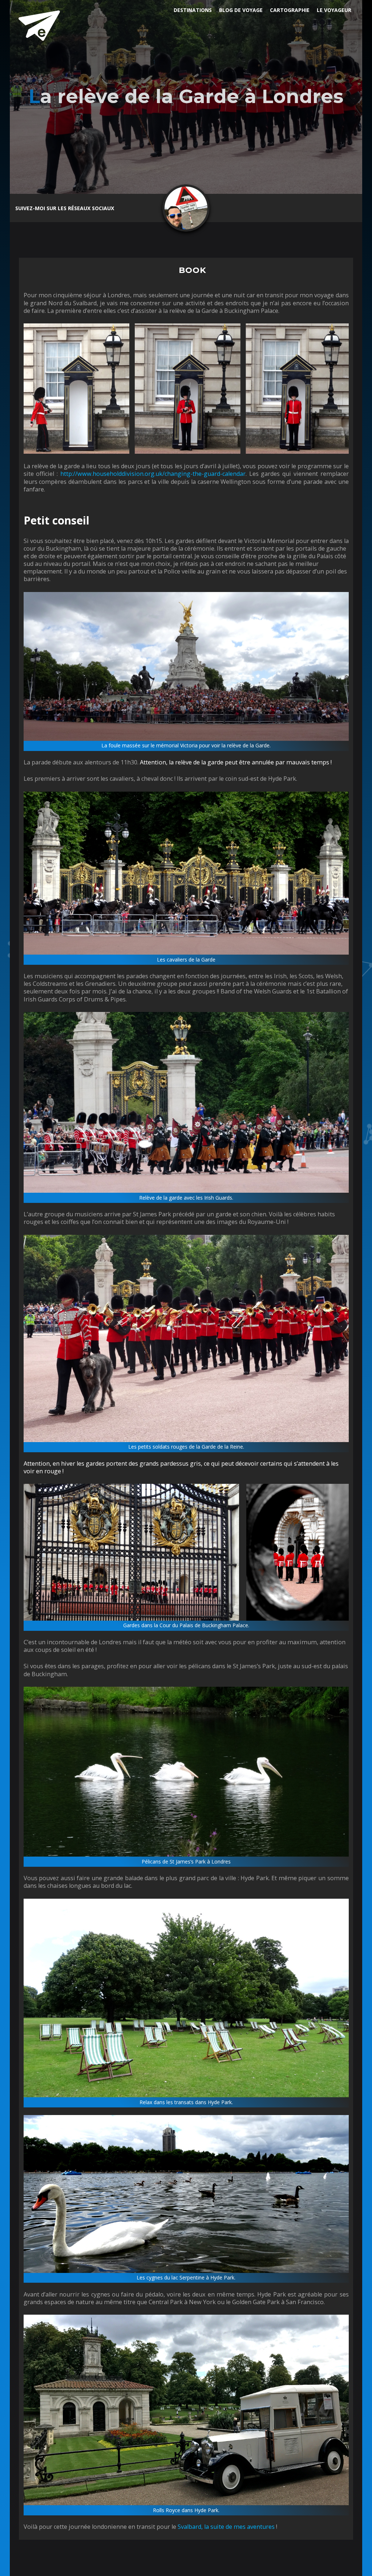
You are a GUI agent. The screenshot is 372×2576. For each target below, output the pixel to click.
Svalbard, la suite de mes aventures (226, 2527)
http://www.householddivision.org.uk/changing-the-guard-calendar (153, 474)
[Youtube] (138, 208)
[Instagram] (151, 208)
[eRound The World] (39, 25)
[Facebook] (124, 208)
